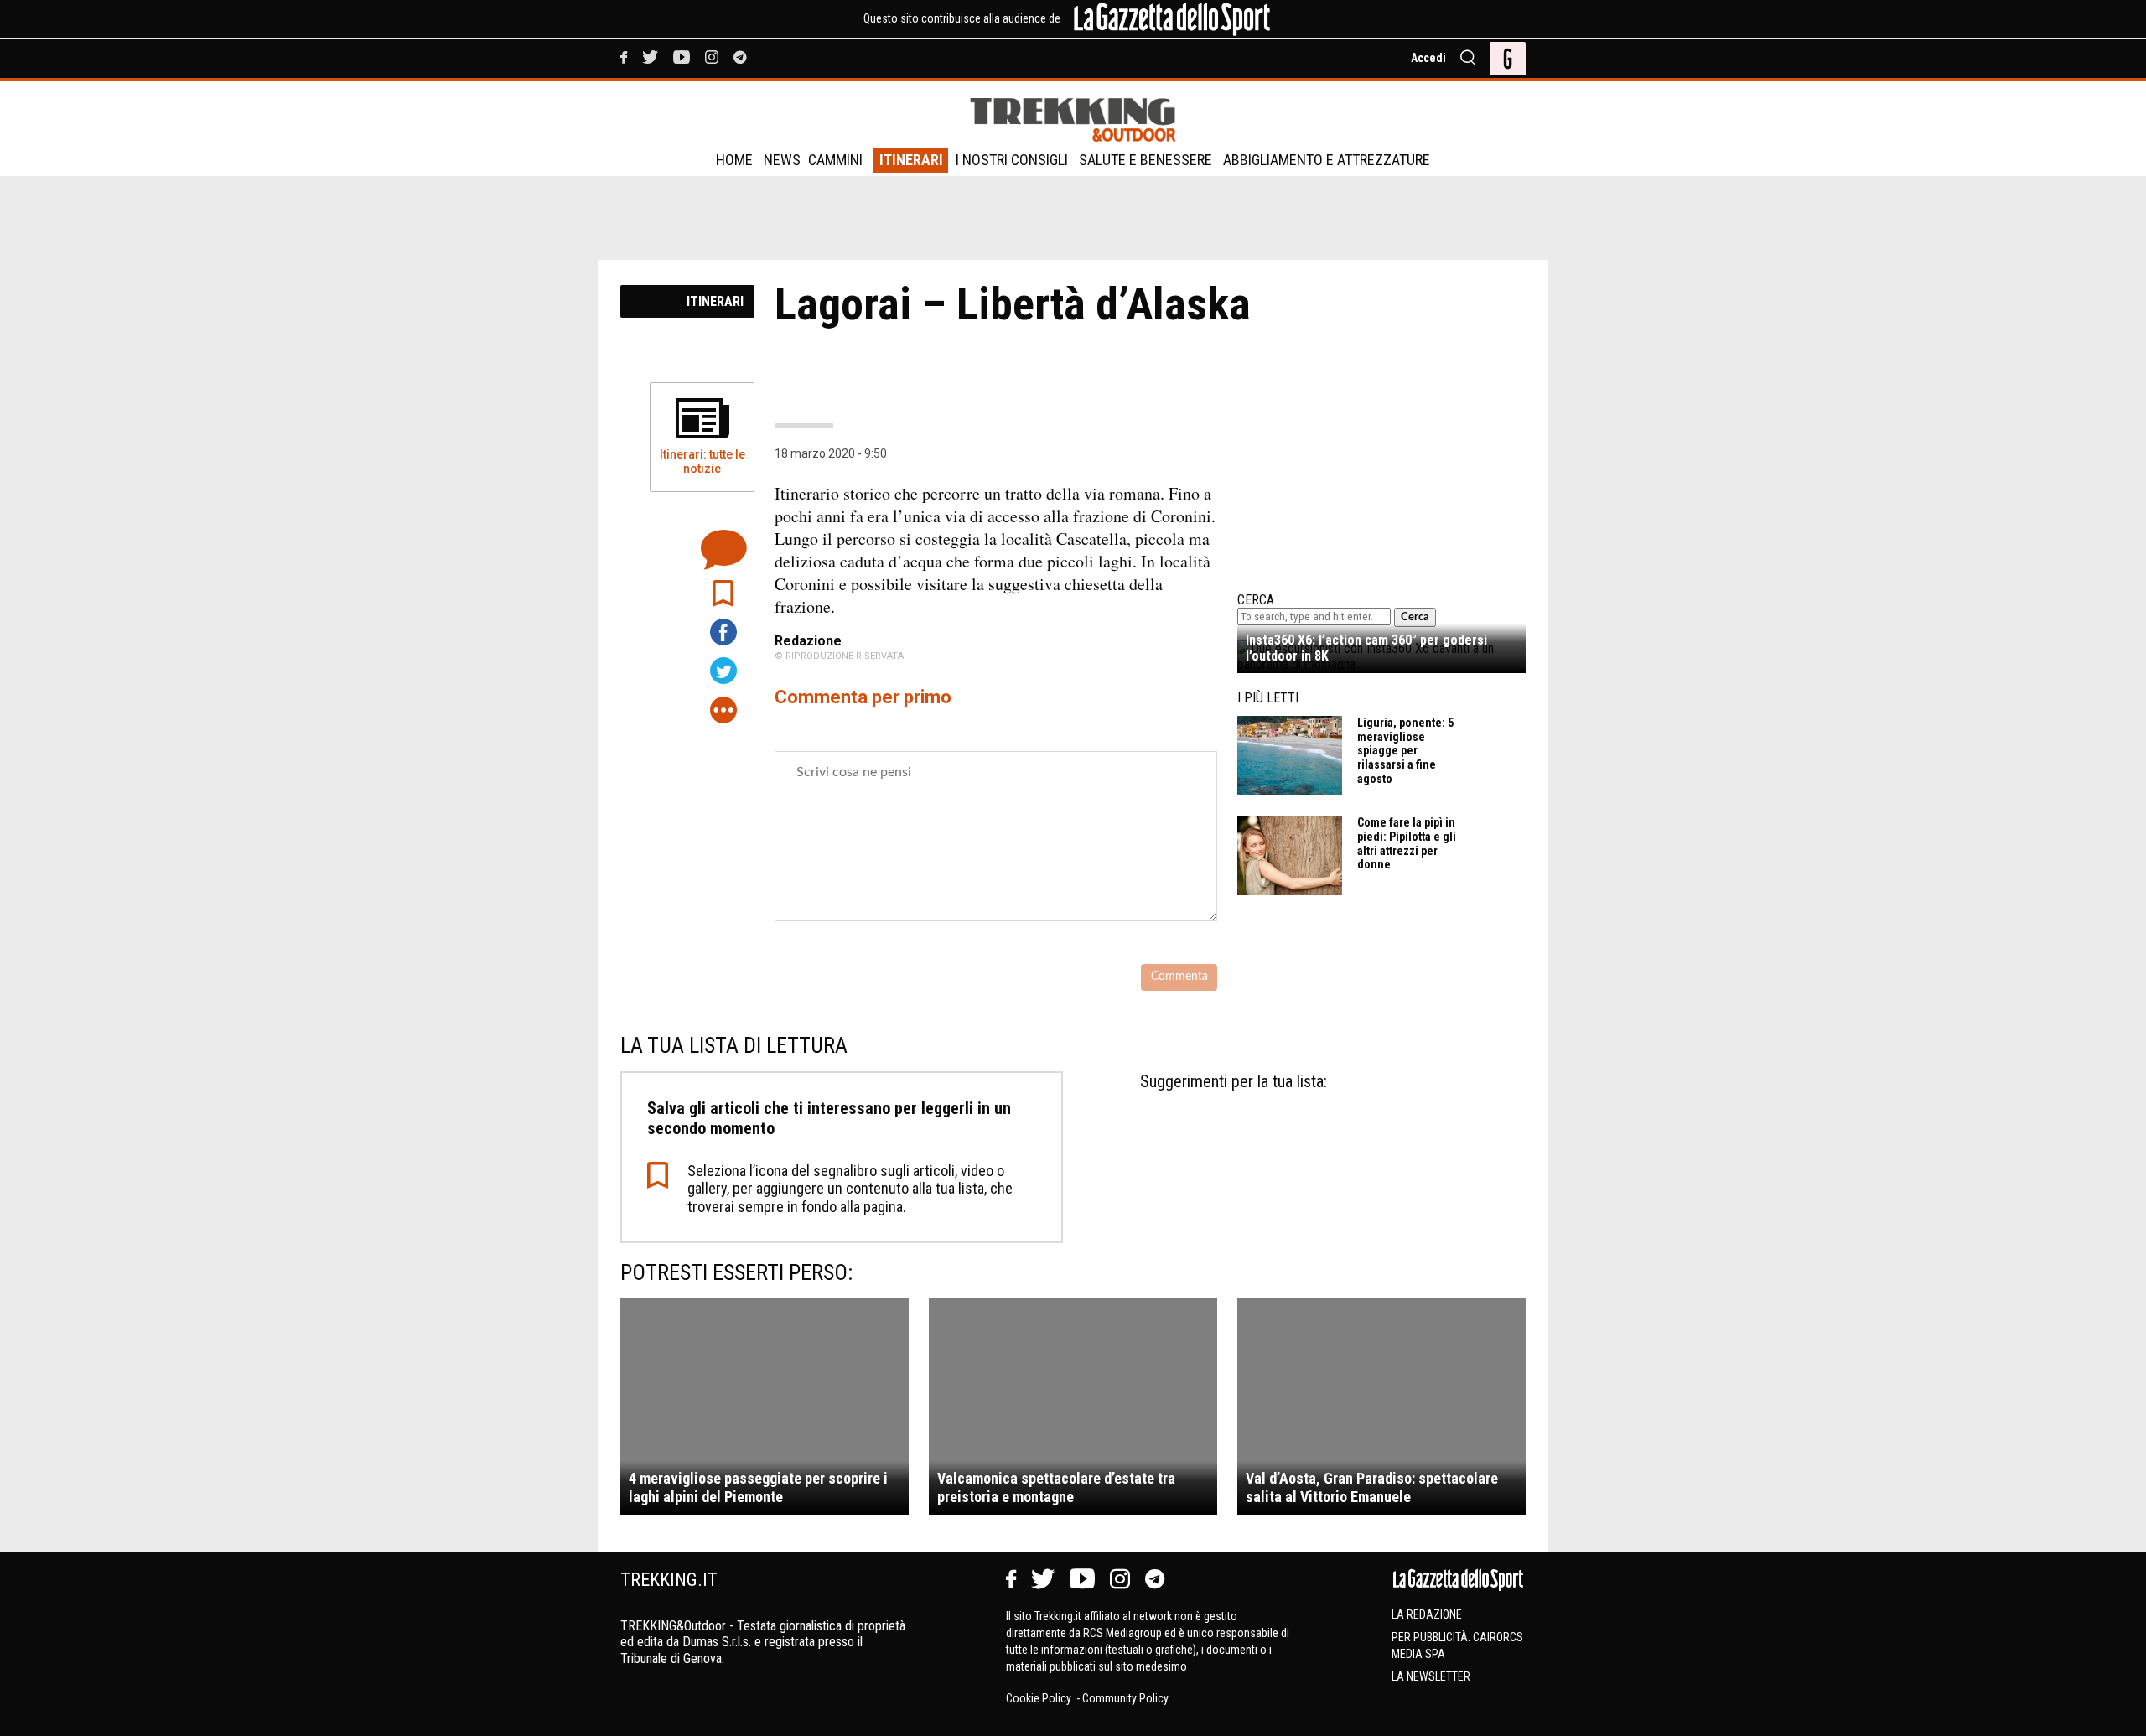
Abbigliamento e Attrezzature (1327, 160)
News (782, 160)
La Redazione (1427, 1614)
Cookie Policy (1040, 1698)
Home (734, 160)
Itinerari (911, 160)
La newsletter (1431, 1676)
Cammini (835, 160)
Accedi (1428, 58)
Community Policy (1125, 1698)
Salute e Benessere (1146, 160)
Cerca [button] (1415, 617)
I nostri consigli (1012, 160)
